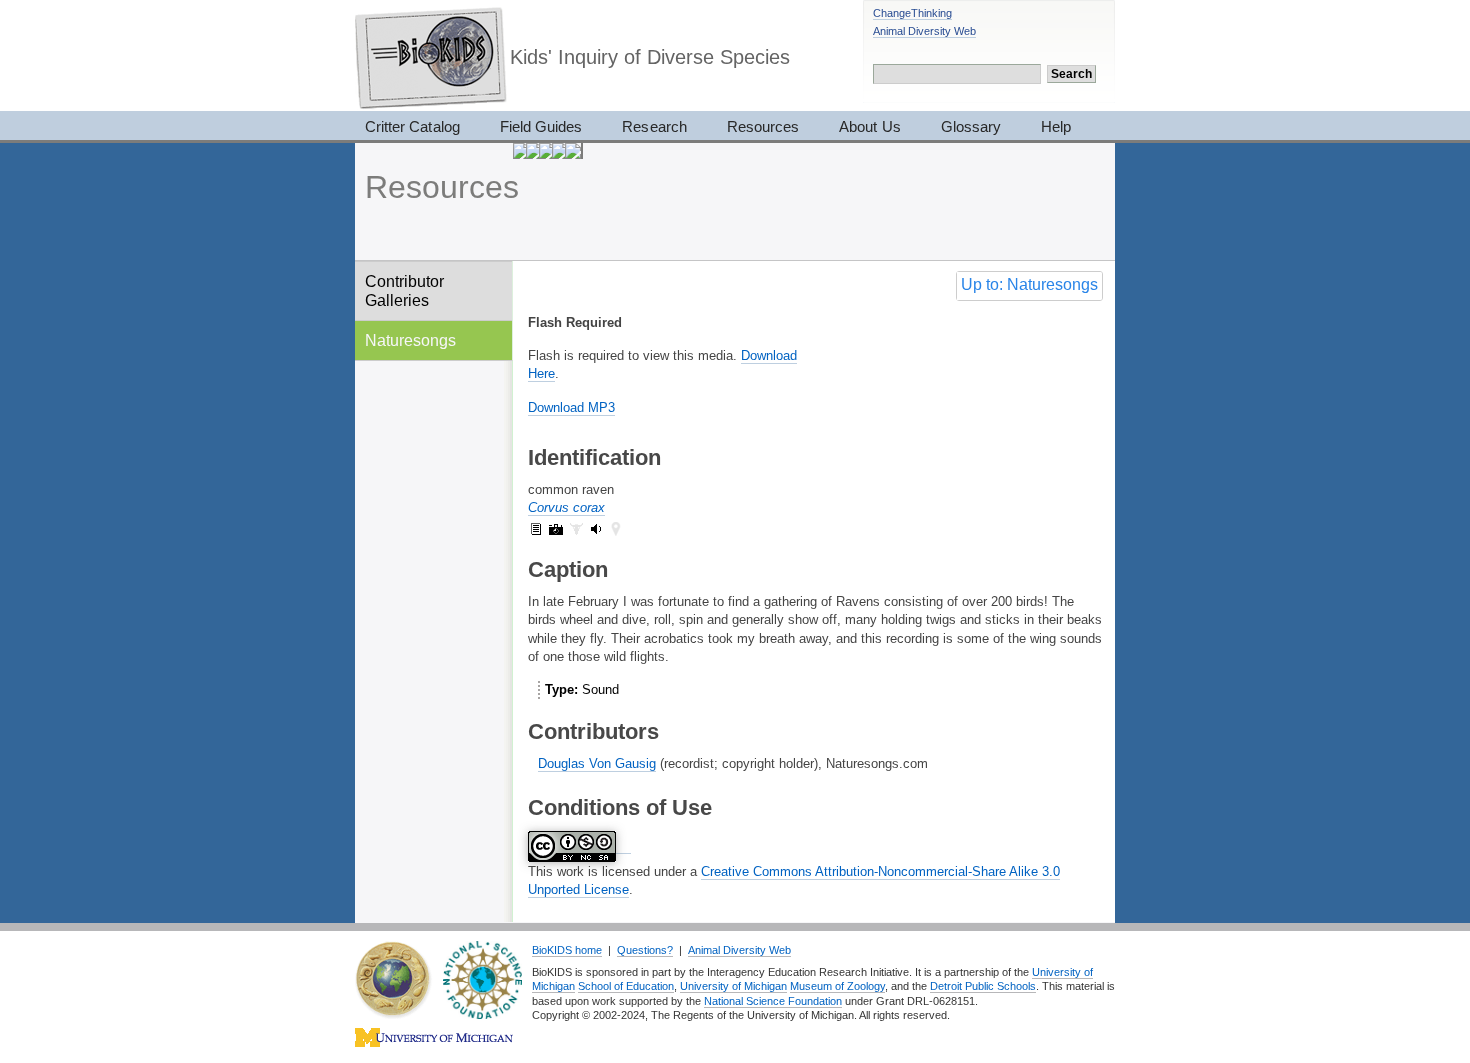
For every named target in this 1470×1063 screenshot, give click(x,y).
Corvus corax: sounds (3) (596, 529)
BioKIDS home (567, 950)
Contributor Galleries (404, 290)
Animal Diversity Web (924, 31)
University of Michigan (733, 986)
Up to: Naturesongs (1029, 284)
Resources (763, 126)
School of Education (626, 986)
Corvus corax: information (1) (536, 529)
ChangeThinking (912, 13)
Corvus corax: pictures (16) (556, 529)
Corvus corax (566, 507)
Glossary (971, 126)
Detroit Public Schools (983, 986)
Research (654, 126)
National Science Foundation (773, 1001)
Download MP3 (571, 407)
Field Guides (541, 126)
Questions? (645, 950)
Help (1056, 126)
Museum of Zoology (837, 986)
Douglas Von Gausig (597, 763)
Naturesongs (410, 340)
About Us (869, 126)
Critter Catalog (412, 126)
